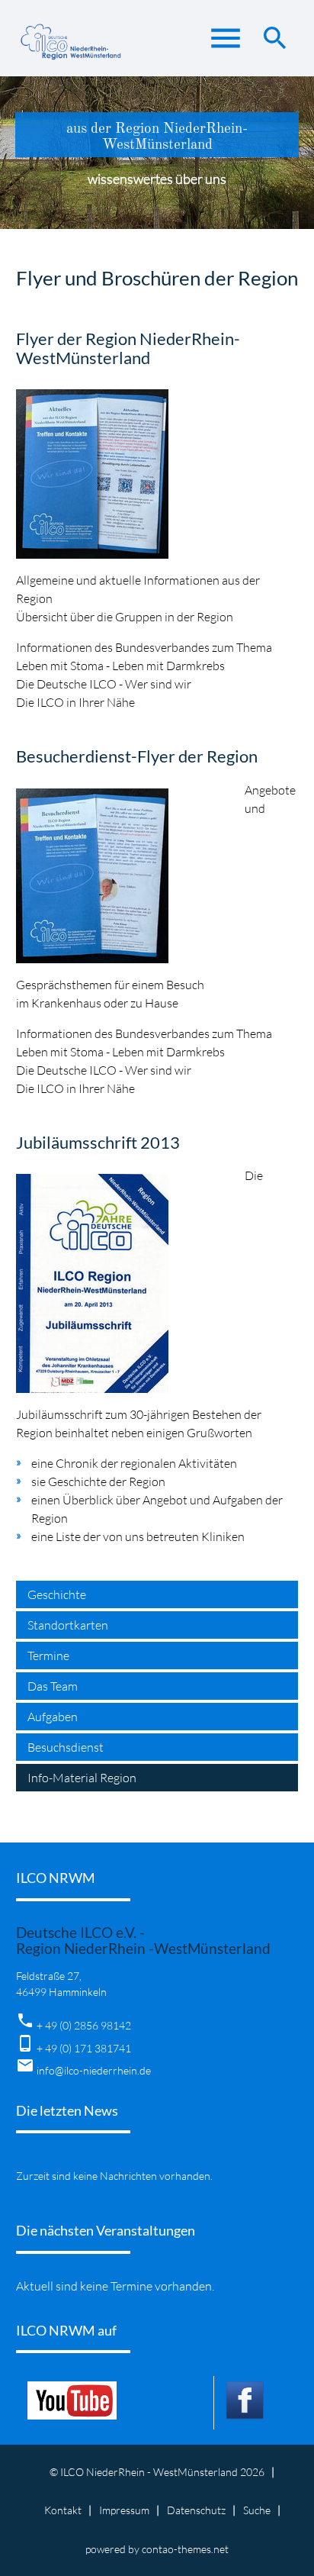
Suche (257, 2510)
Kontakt (63, 2510)
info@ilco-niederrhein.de (94, 2070)
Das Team (53, 1686)
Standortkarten (68, 1625)
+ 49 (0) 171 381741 (84, 2048)
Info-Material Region (82, 1778)
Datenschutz (196, 2510)
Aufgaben (53, 1717)
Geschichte (57, 1594)
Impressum (124, 2510)
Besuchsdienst (66, 1747)
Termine (48, 1656)
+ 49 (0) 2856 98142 (84, 2025)
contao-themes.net (185, 2549)
